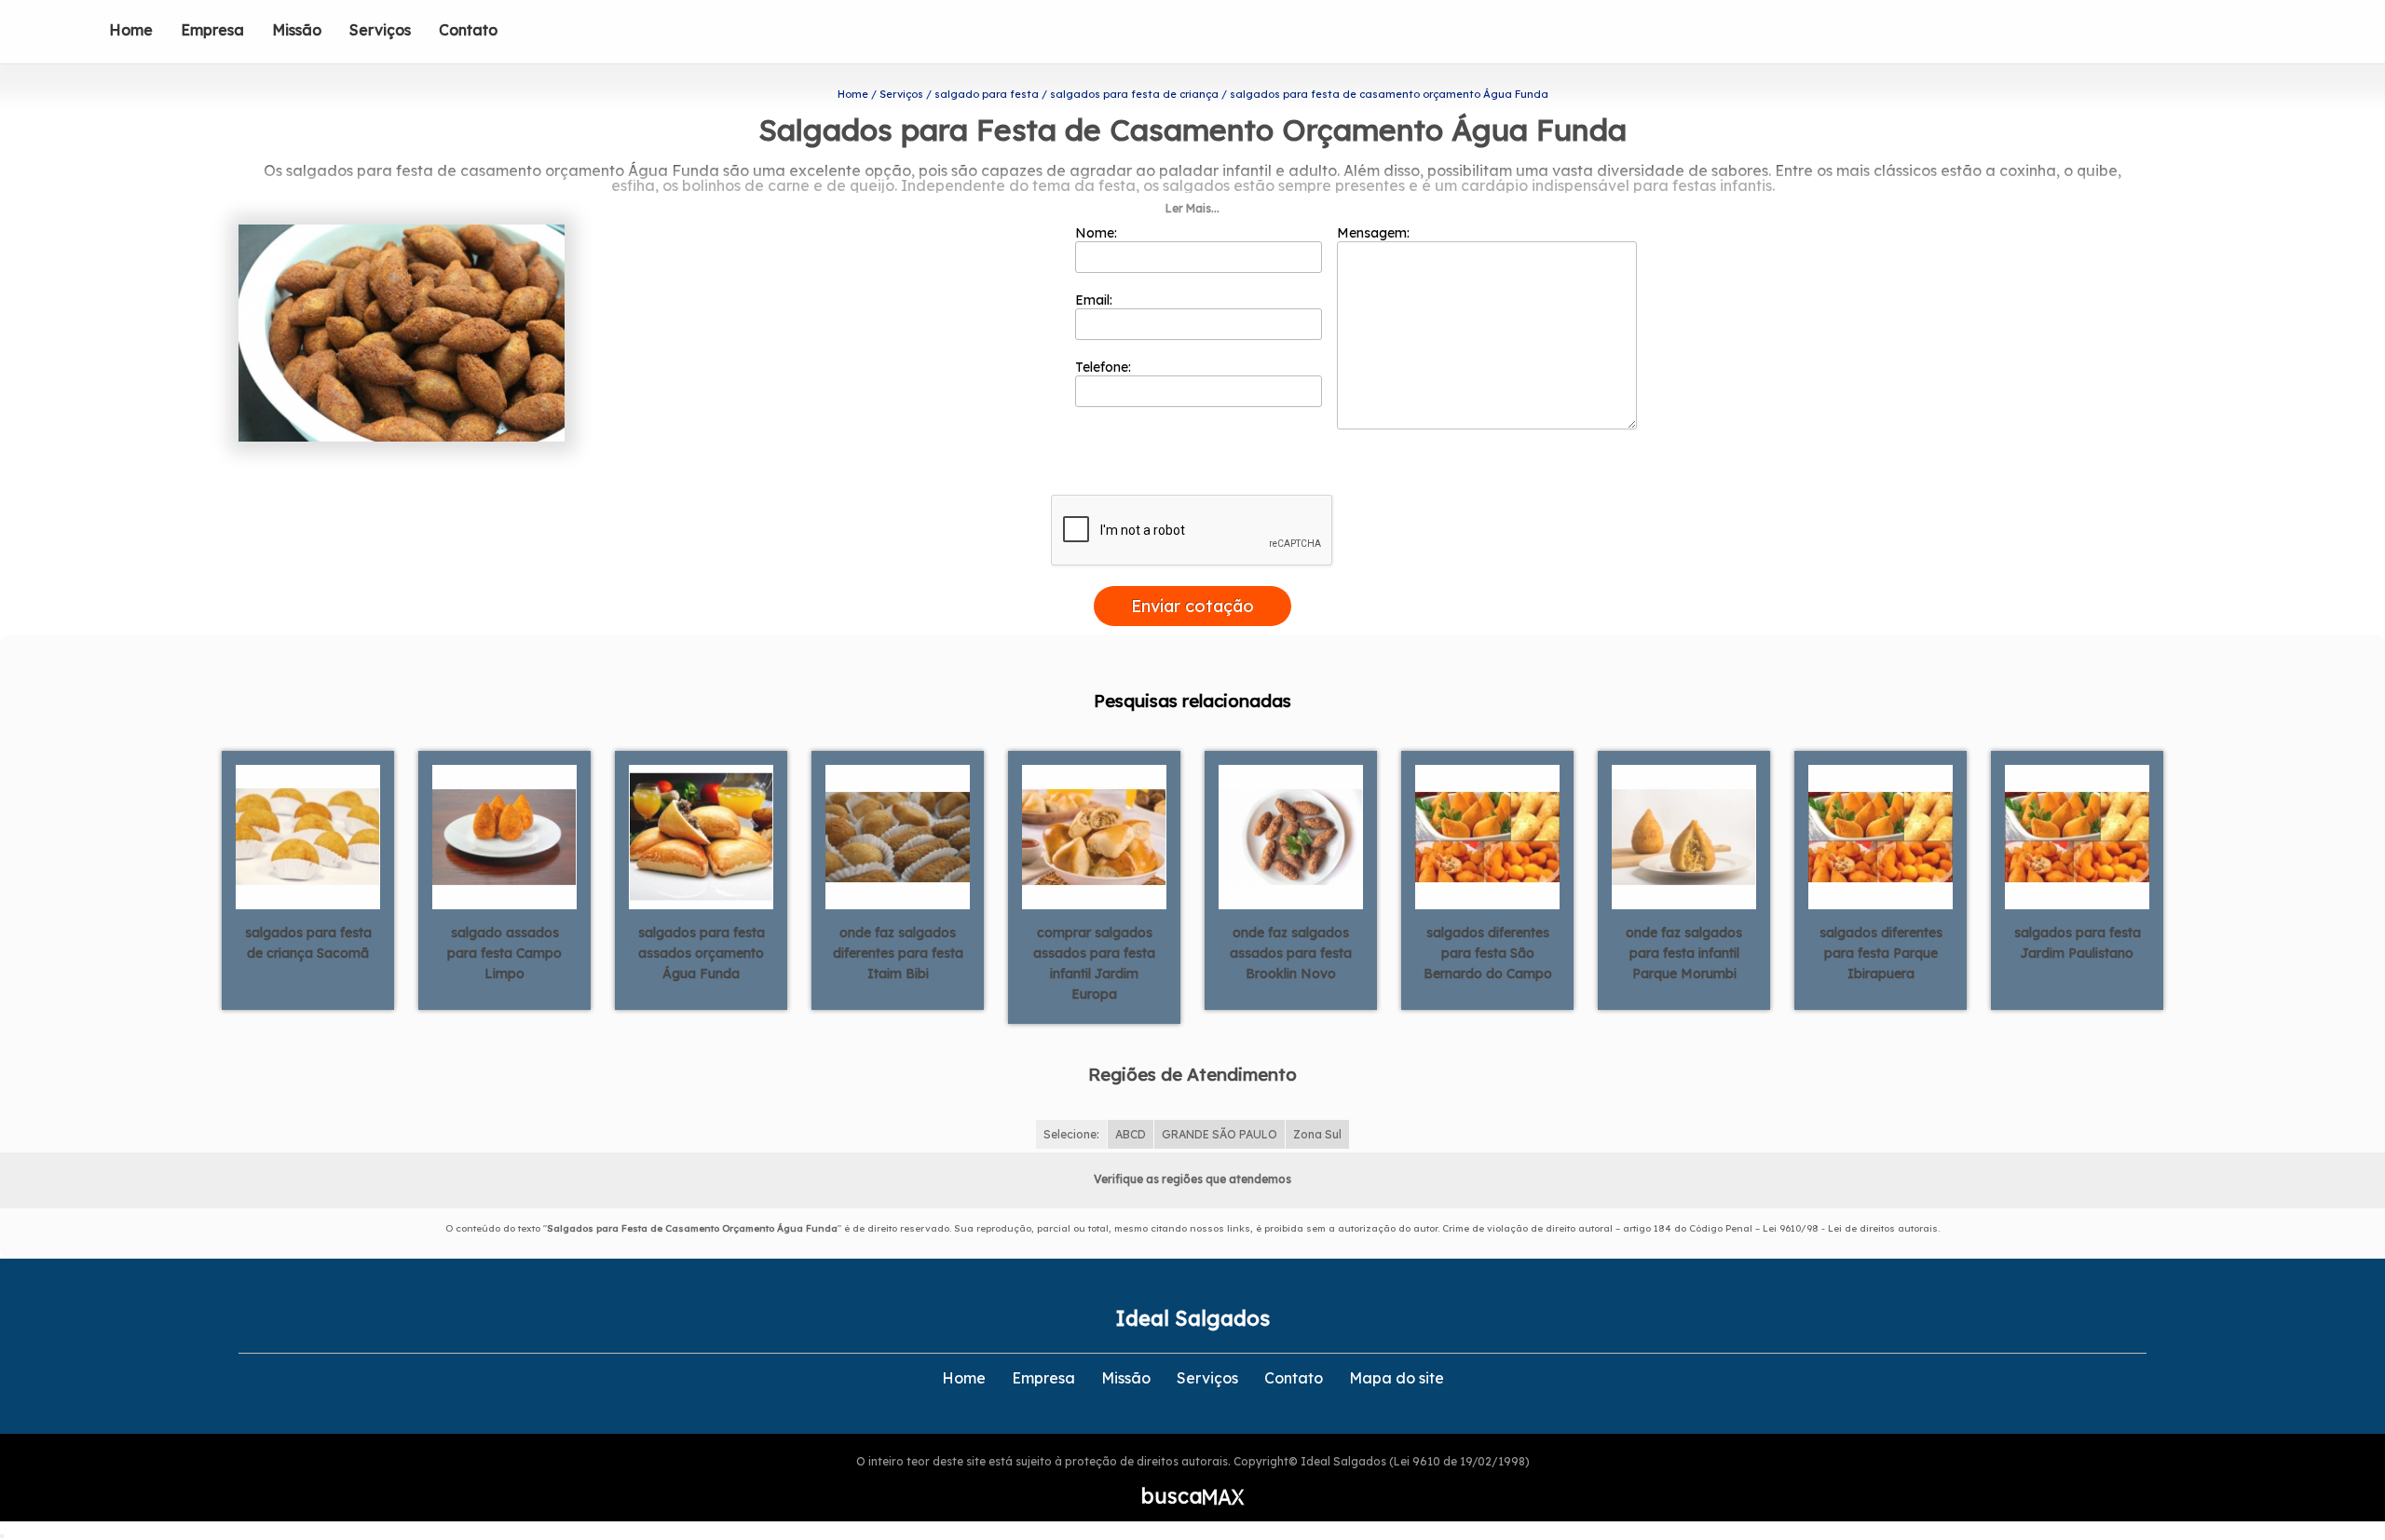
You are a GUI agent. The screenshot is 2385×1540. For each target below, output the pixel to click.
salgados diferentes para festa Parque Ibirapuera (1881, 953)
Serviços (380, 30)
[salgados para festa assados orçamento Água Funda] (701, 836)
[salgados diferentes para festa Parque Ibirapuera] (1881, 836)
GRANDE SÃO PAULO (1220, 1134)
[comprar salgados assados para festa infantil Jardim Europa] (1094, 836)
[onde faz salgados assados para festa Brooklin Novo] (1291, 836)
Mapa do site (1397, 1378)
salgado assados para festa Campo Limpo (504, 953)
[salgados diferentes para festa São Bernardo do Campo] (1487, 836)
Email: (1096, 300)
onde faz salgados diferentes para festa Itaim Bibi (898, 953)
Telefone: (1105, 367)
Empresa (212, 30)
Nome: (1098, 233)
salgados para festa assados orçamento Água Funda (702, 953)
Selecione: (1071, 1134)
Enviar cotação (1192, 606)
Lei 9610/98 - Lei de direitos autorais (1850, 1228)
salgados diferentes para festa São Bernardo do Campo (1488, 953)
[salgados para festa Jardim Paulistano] (2077, 836)
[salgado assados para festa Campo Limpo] (504, 836)
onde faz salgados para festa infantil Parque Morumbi (1684, 953)
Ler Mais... (1192, 208)
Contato (468, 30)
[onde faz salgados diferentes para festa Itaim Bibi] (898, 836)
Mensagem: (1375, 233)
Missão (297, 30)
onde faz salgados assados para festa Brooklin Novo (1291, 953)
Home (131, 30)
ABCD (1131, 1134)
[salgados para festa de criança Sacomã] (308, 836)
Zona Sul (1317, 1134)
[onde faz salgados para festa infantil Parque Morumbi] (1684, 836)
